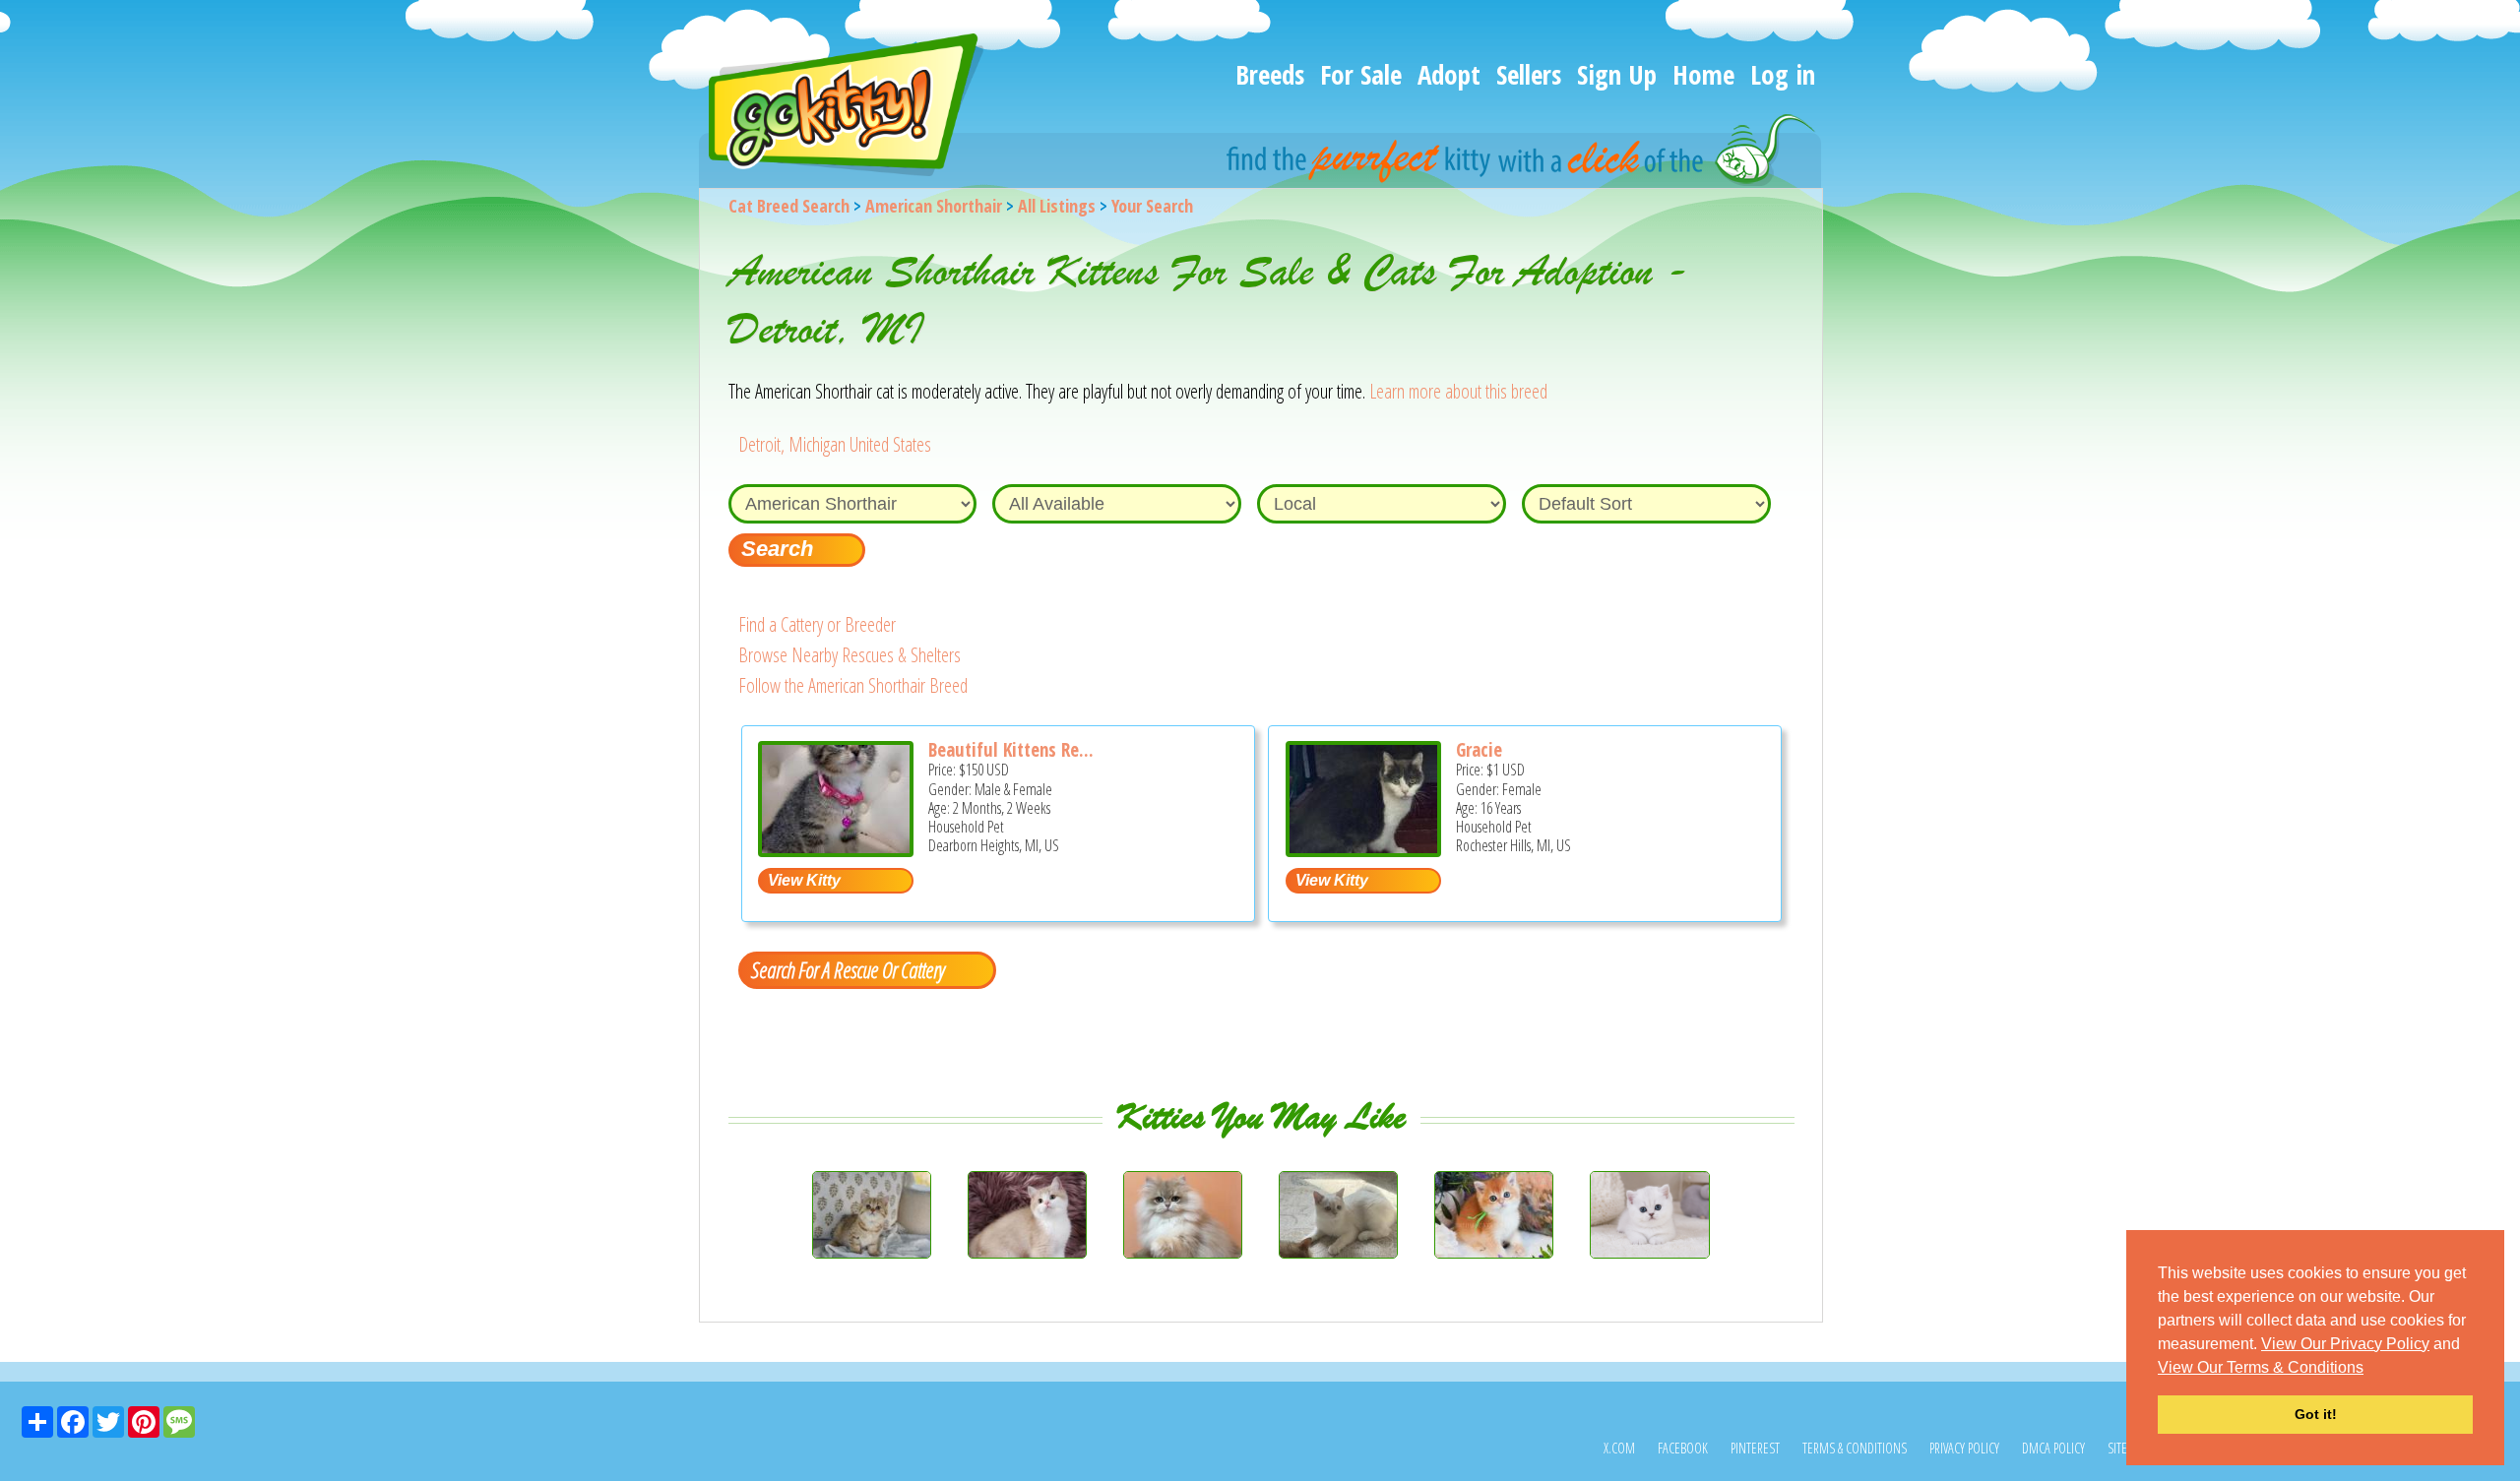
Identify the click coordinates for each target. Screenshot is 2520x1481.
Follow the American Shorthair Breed (853, 685)
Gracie (1479, 750)
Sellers (1529, 74)
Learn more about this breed (1458, 391)
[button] (2370, 1369)
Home (1703, 74)
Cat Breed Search (789, 206)
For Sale (1361, 74)
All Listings (1057, 206)
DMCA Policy (2053, 1448)
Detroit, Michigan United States (835, 444)
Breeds (1270, 74)
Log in (1783, 74)
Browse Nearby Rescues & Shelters (850, 655)
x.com (1619, 1448)
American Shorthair (934, 206)
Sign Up (1617, 74)
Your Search (1152, 206)
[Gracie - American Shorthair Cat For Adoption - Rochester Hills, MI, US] (1363, 850)
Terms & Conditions (1855, 1448)
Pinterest (1755, 1448)
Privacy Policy (1964, 1448)
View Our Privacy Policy (2345, 1344)
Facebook (1683, 1448)
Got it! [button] (2316, 1414)
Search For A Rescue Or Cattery (848, 969)
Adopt (1449, 74)
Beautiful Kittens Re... (1011, 750)
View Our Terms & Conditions (2261, 1367)
